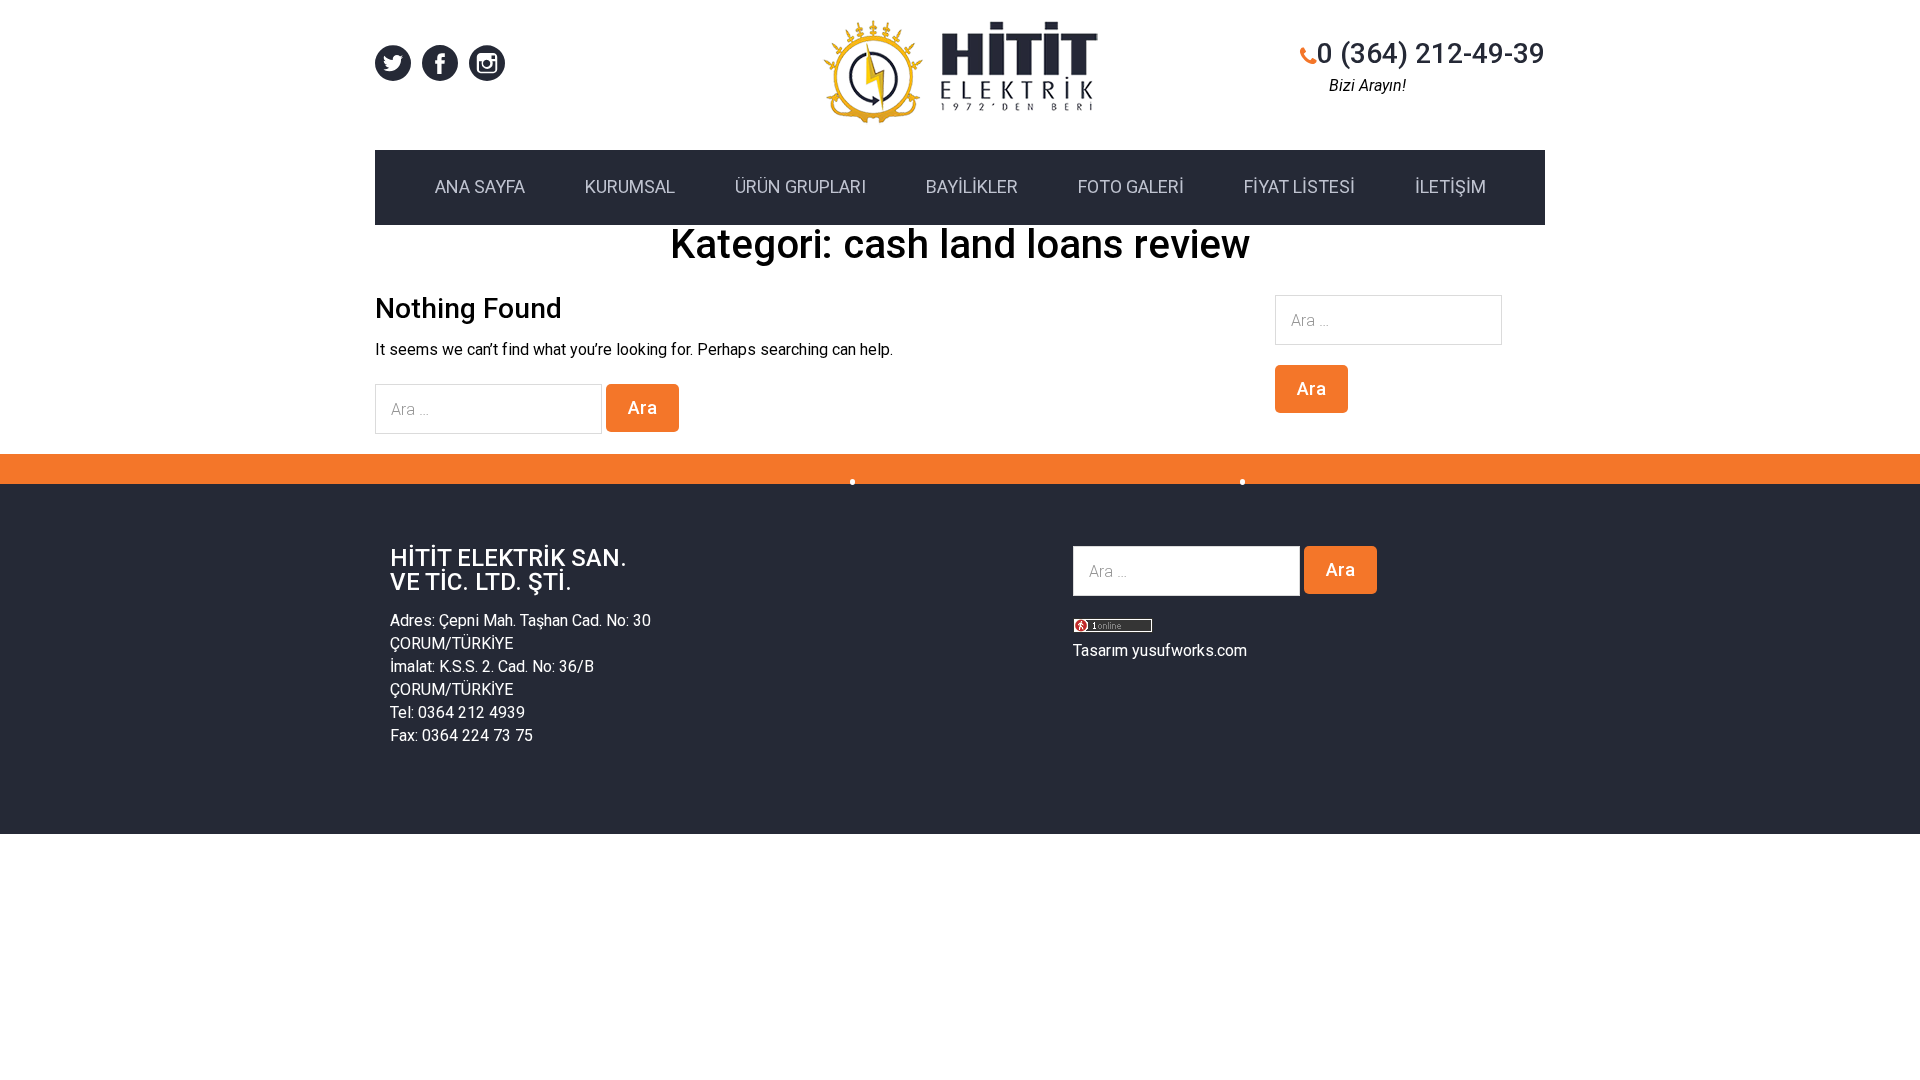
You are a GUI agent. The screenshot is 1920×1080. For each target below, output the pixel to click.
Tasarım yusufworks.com (1160, 650)
